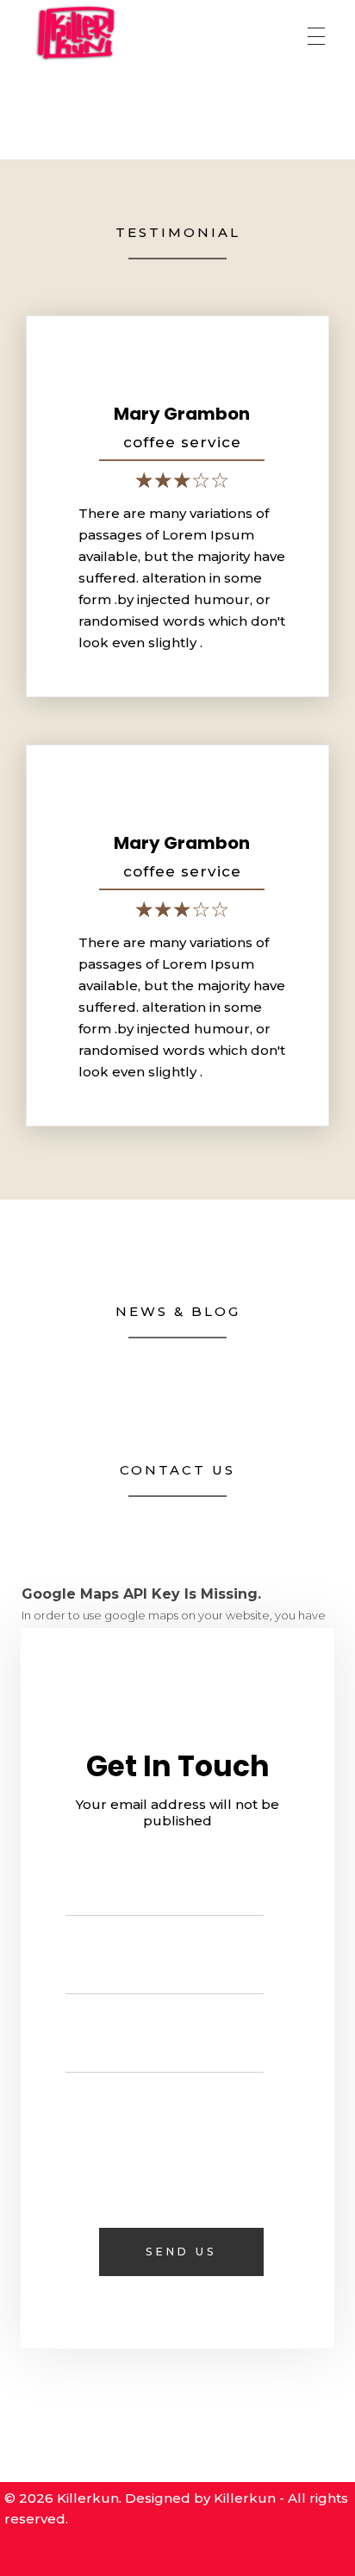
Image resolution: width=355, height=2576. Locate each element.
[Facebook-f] (266, 2554)
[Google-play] (88, 2554)
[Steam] (53, 2554)
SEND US (181, 2252)
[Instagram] (231, 2554)
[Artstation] (196, 2554)
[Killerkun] (75, 33)
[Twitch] (159, 2554)
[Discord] (124, 2554)
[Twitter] (302, 2554)
